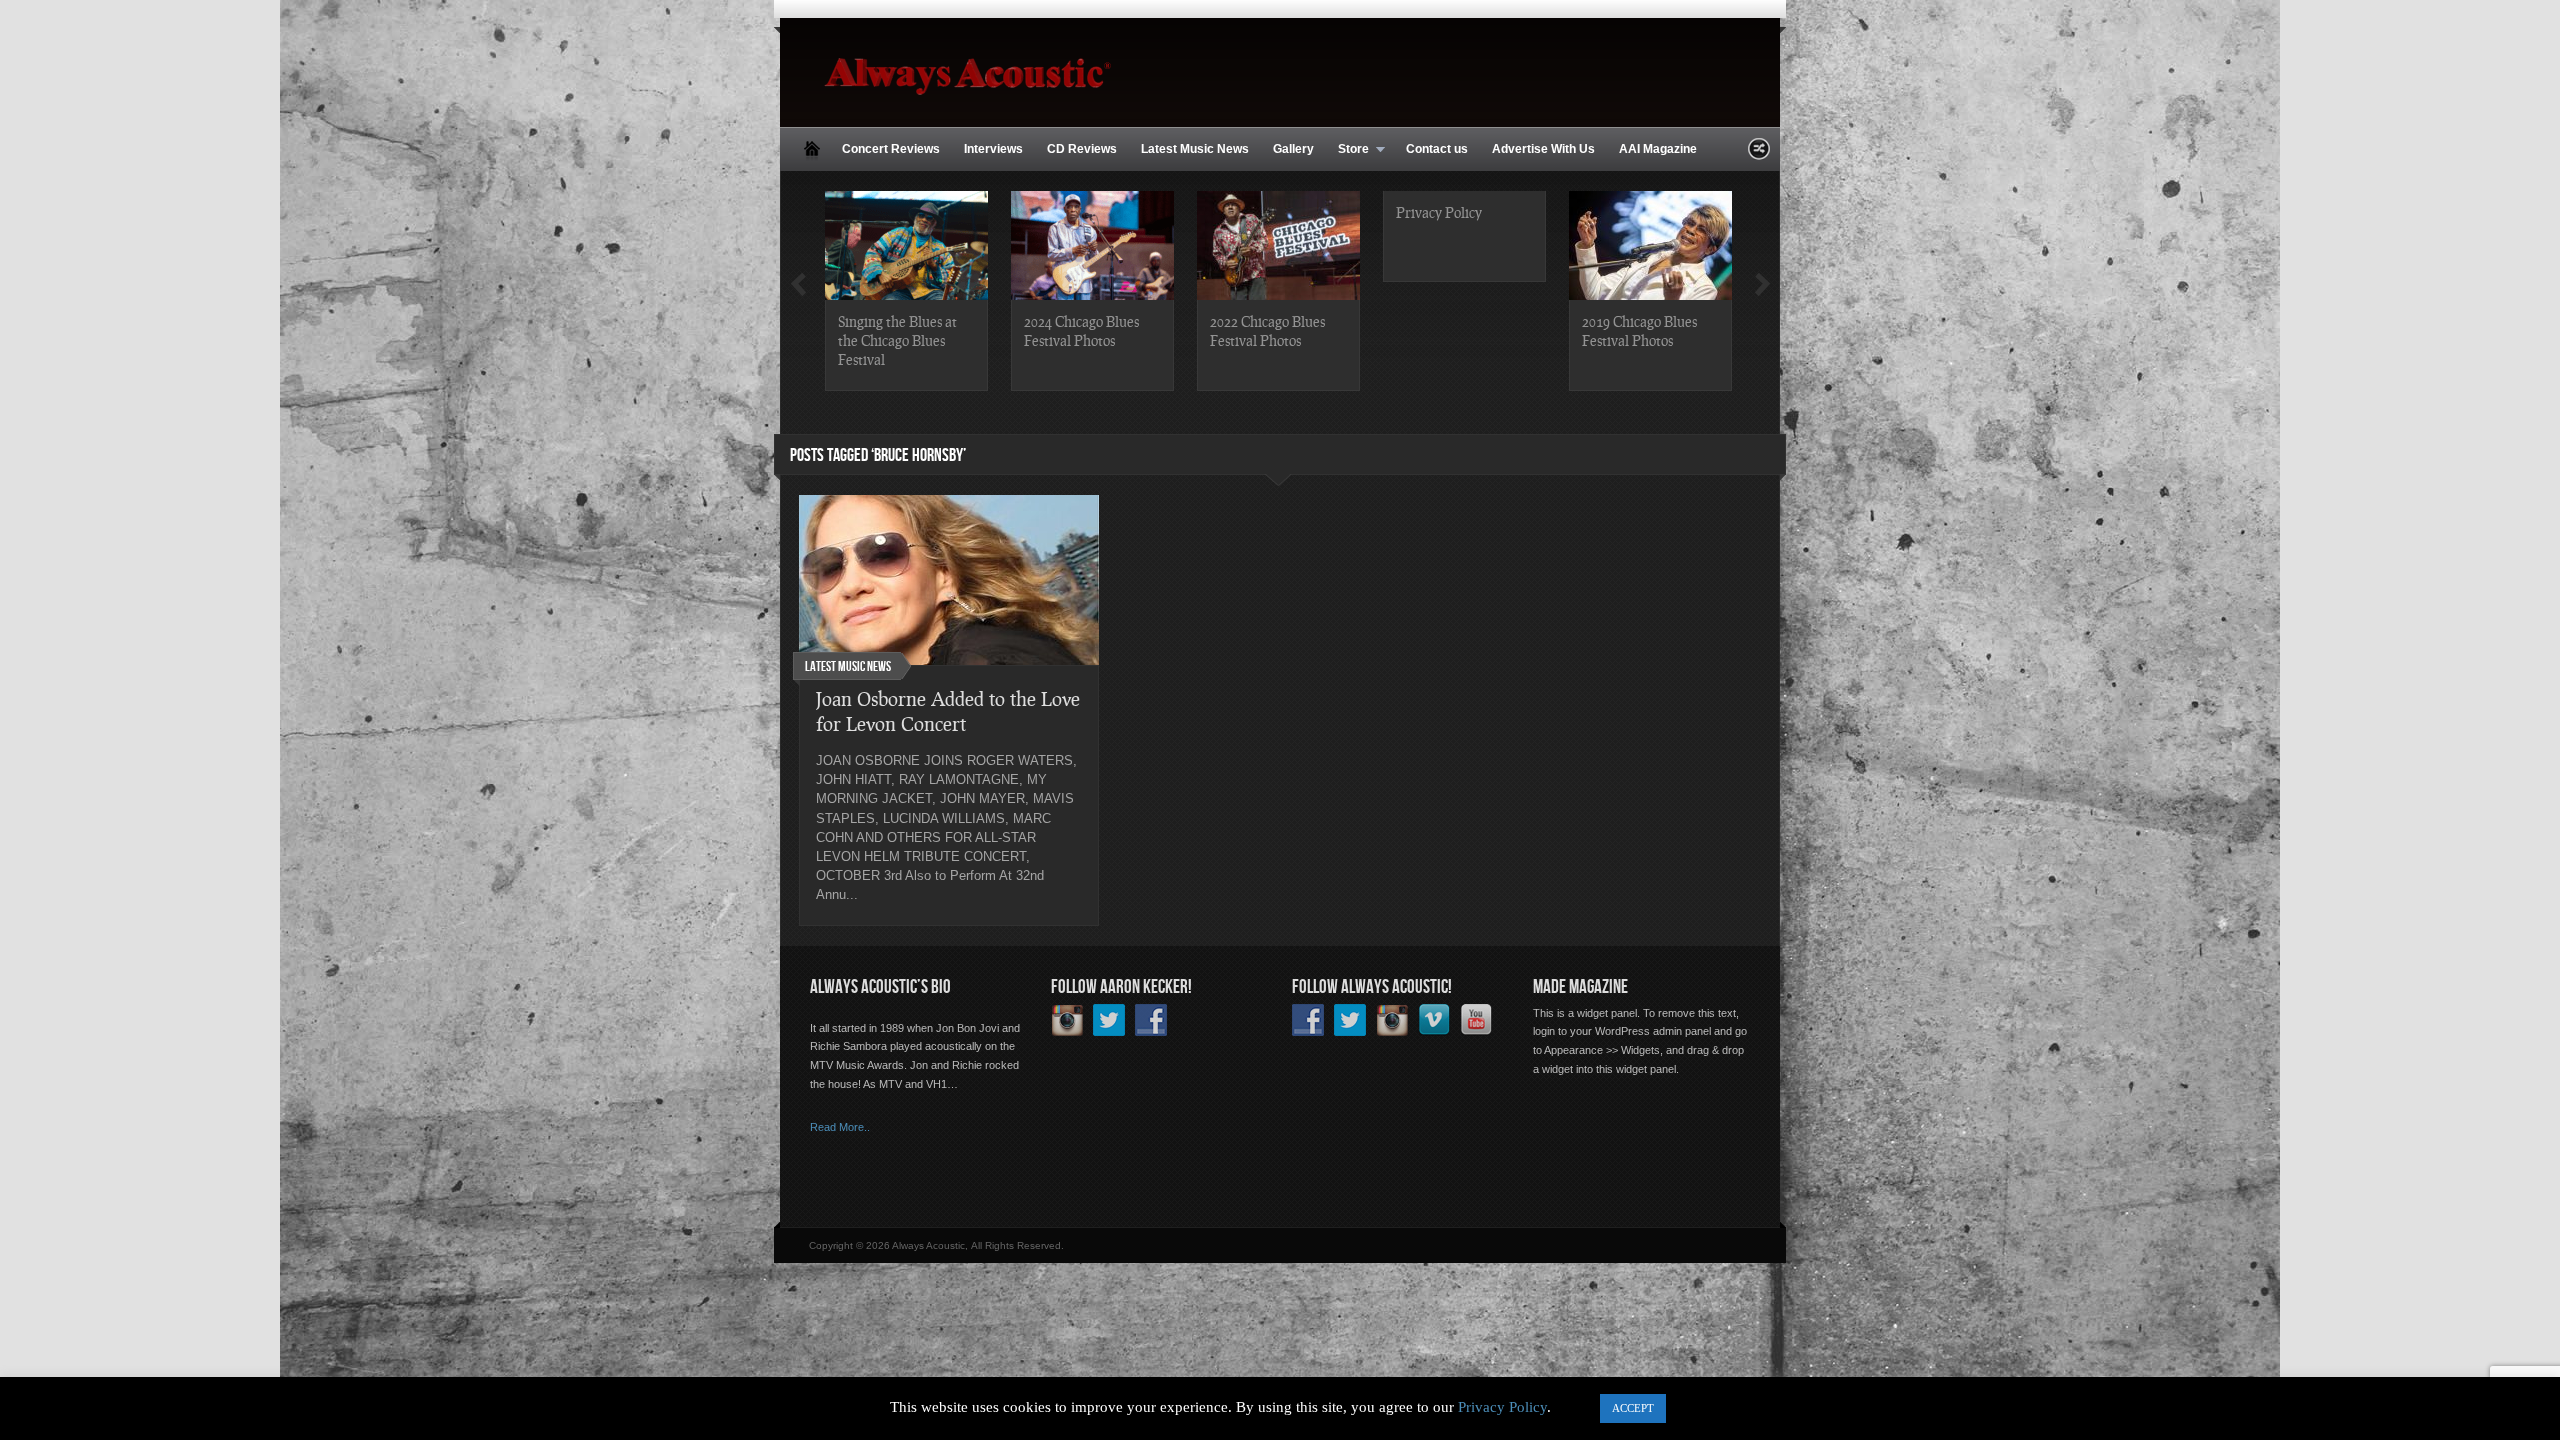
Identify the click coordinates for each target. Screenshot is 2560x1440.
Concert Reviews (891, 149)
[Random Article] (1759, 154)
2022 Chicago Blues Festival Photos (1267, 330)
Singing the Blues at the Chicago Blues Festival (897, 340)
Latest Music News (1195, 149)
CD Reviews (1082, 149)
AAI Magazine (1658, 149)
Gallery (1293, 149)
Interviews (993, 149)
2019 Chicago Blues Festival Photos (1639, 330)
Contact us (1437, 149)
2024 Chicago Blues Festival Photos (1081, 330)
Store (1347, 150)
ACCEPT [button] (1633, 1408)
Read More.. (840, 1127)
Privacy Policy (1439, 212)
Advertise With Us (1543, 149)
